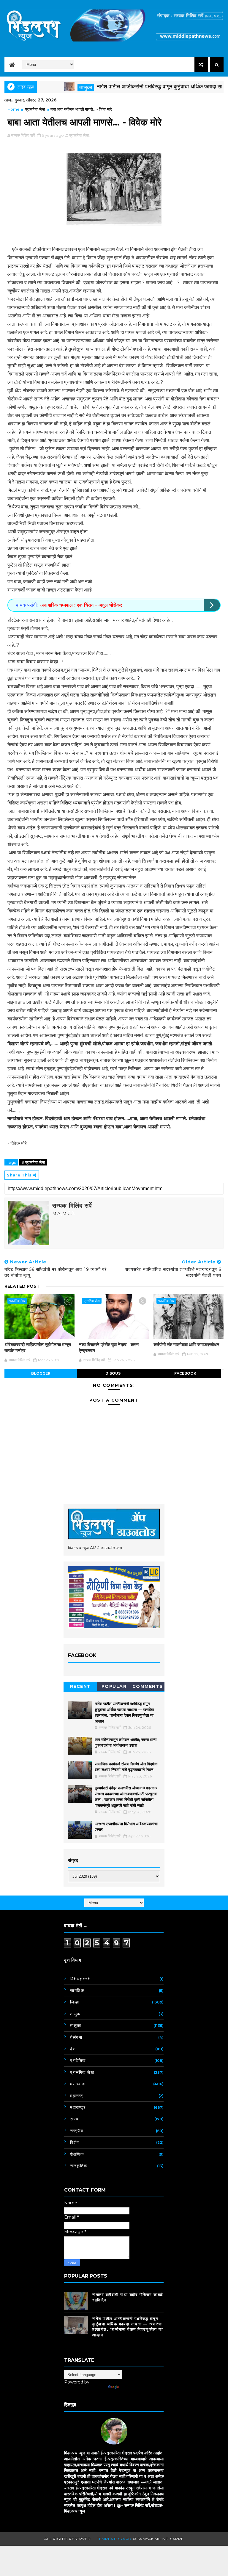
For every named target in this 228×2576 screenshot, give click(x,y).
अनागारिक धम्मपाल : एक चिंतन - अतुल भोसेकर (81, 605)
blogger (41, 1373)
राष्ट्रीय (77, 2131)
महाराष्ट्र (78, 2107)
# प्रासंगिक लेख (33, 1162)
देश (73, 2049)
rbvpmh (80, 1979)
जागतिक (77, 1990)
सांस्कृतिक (79, 2166)
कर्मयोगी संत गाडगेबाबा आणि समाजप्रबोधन (186, 1345)
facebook (185, 1373)
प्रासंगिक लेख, (79, 135)
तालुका (54, 88)
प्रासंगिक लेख (35, 109)
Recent (80, 1686)
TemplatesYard (114, 2539)
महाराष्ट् (77, 2096)
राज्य (74, 2119)
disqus (113, 1373)
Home (14, 109)
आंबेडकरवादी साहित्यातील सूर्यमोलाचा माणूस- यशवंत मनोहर (39, 1347)
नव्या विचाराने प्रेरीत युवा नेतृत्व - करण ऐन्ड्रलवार (109, 1347)
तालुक (75, 2014)
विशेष (75, 2142)
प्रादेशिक (78, 2060)
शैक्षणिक (77, 2154)
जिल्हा (75, 2002)
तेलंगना (76, 2037)
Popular (114, 1686)
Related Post (22, 1286)
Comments (148, 1686)
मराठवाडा (78, 2084)
